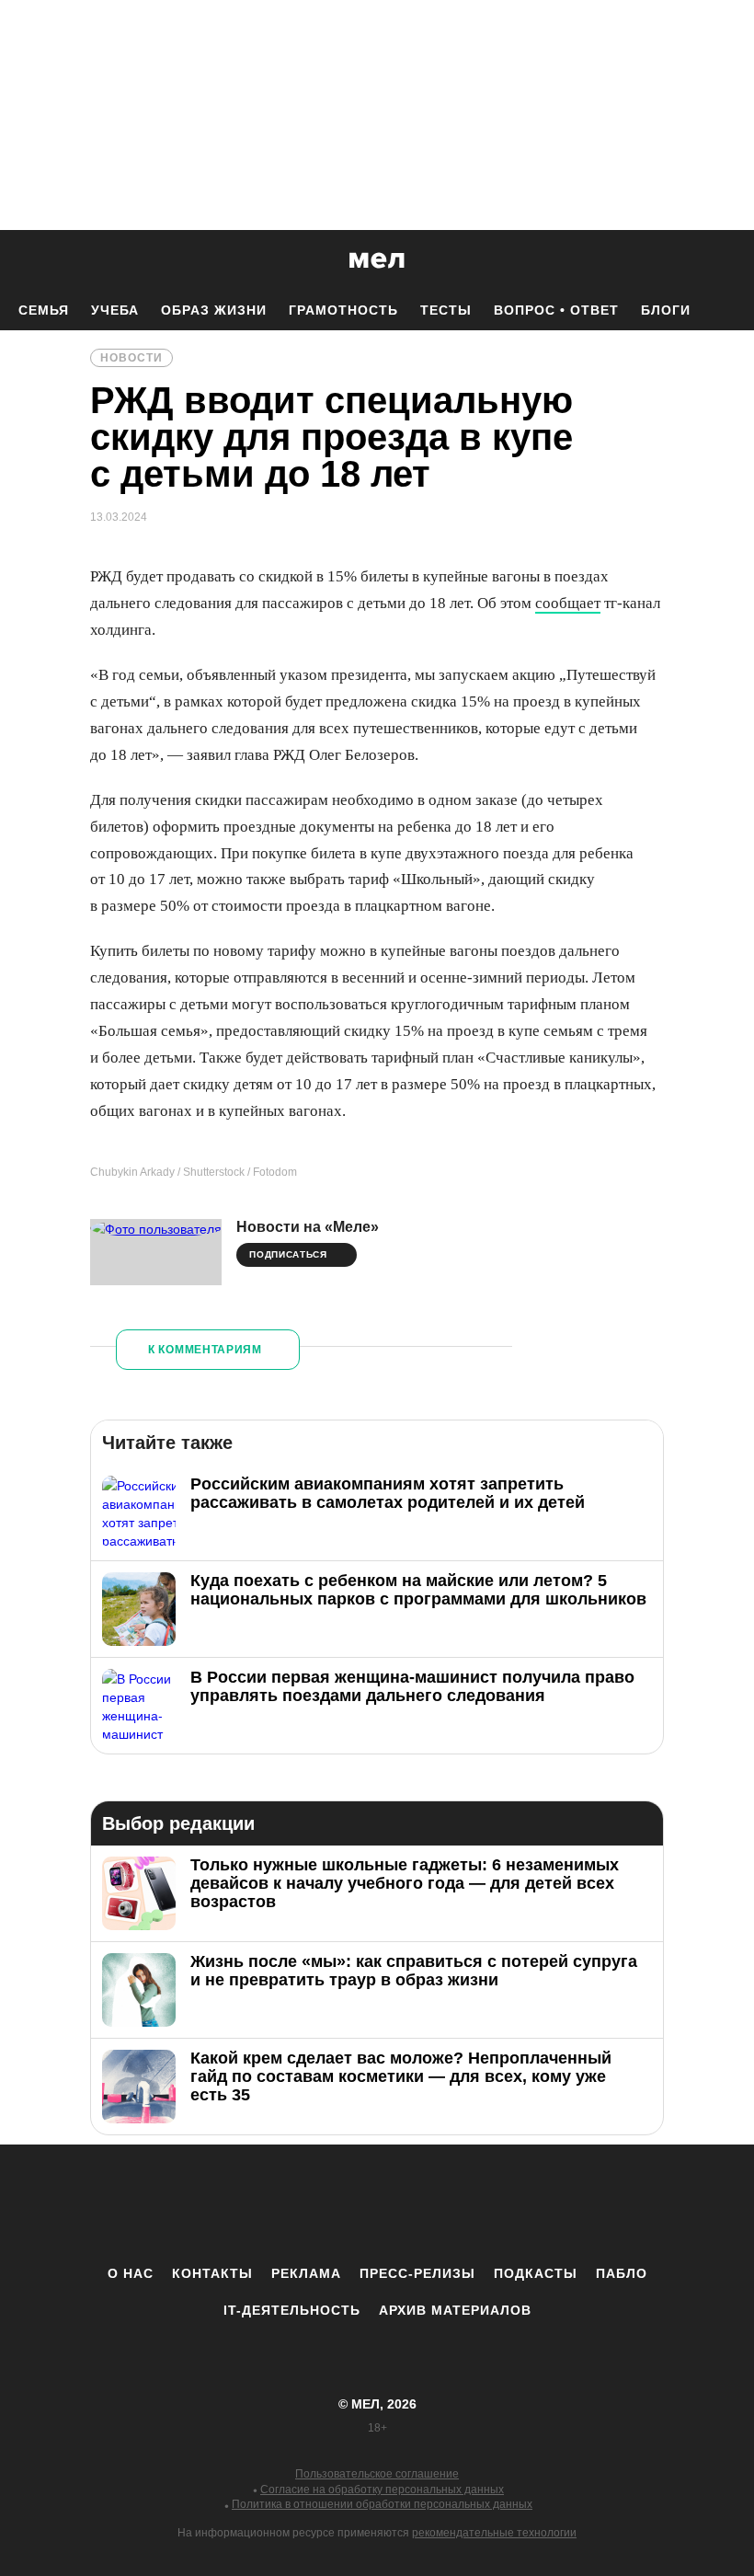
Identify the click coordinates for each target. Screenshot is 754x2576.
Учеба (115, 310)
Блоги (666, 310)
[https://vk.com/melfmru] (326, 2204)
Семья (44, 310)
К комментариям (205, 1350)
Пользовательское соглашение (377, 2474)
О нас (131, 2273)
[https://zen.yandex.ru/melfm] (276, 2204)
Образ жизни (214, 310)
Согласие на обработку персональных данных (382, 2490)
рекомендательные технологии (494, 2533)
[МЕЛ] (377, 260)
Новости (131, 358)
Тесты (446, 310)
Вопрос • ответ (556, 310)
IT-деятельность (292, 2310)
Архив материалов (455, 2310)
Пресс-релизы (417, 2273)
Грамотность (343, 310)
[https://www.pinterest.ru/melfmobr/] (428, 2204)
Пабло (622, 2273)
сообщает (568, 603)
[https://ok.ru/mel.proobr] (478, 2204)
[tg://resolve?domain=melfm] (225, 2204)
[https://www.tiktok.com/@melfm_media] (377, 2204)
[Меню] (726, 260)
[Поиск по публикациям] (18, 261)
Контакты (212, 2273)
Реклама (306, 2273)
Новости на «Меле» (308, 1227)
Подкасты (536, 2273)
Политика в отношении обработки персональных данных (382, 2504)
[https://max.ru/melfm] (529, 2204)
